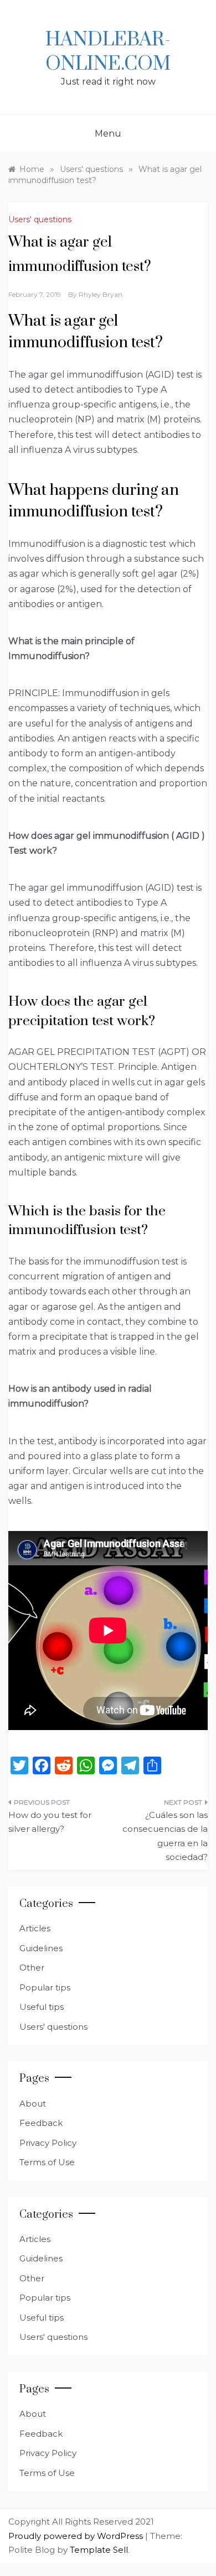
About (33, 2104)
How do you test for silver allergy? (50, 1822)
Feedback (41, 2123)
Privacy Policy (48, 2143)
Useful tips (42, 2007)
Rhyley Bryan (101, 294)
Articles (35, 1928)
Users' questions (40, 220)
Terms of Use (47, 2162)
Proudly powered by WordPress (77, 2536)
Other (32, 1968)
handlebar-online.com (108, 52)
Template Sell (99, 2550)
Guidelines (41, 1948)
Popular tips (45, 1987)
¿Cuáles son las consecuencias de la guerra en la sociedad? (165, 1836)
